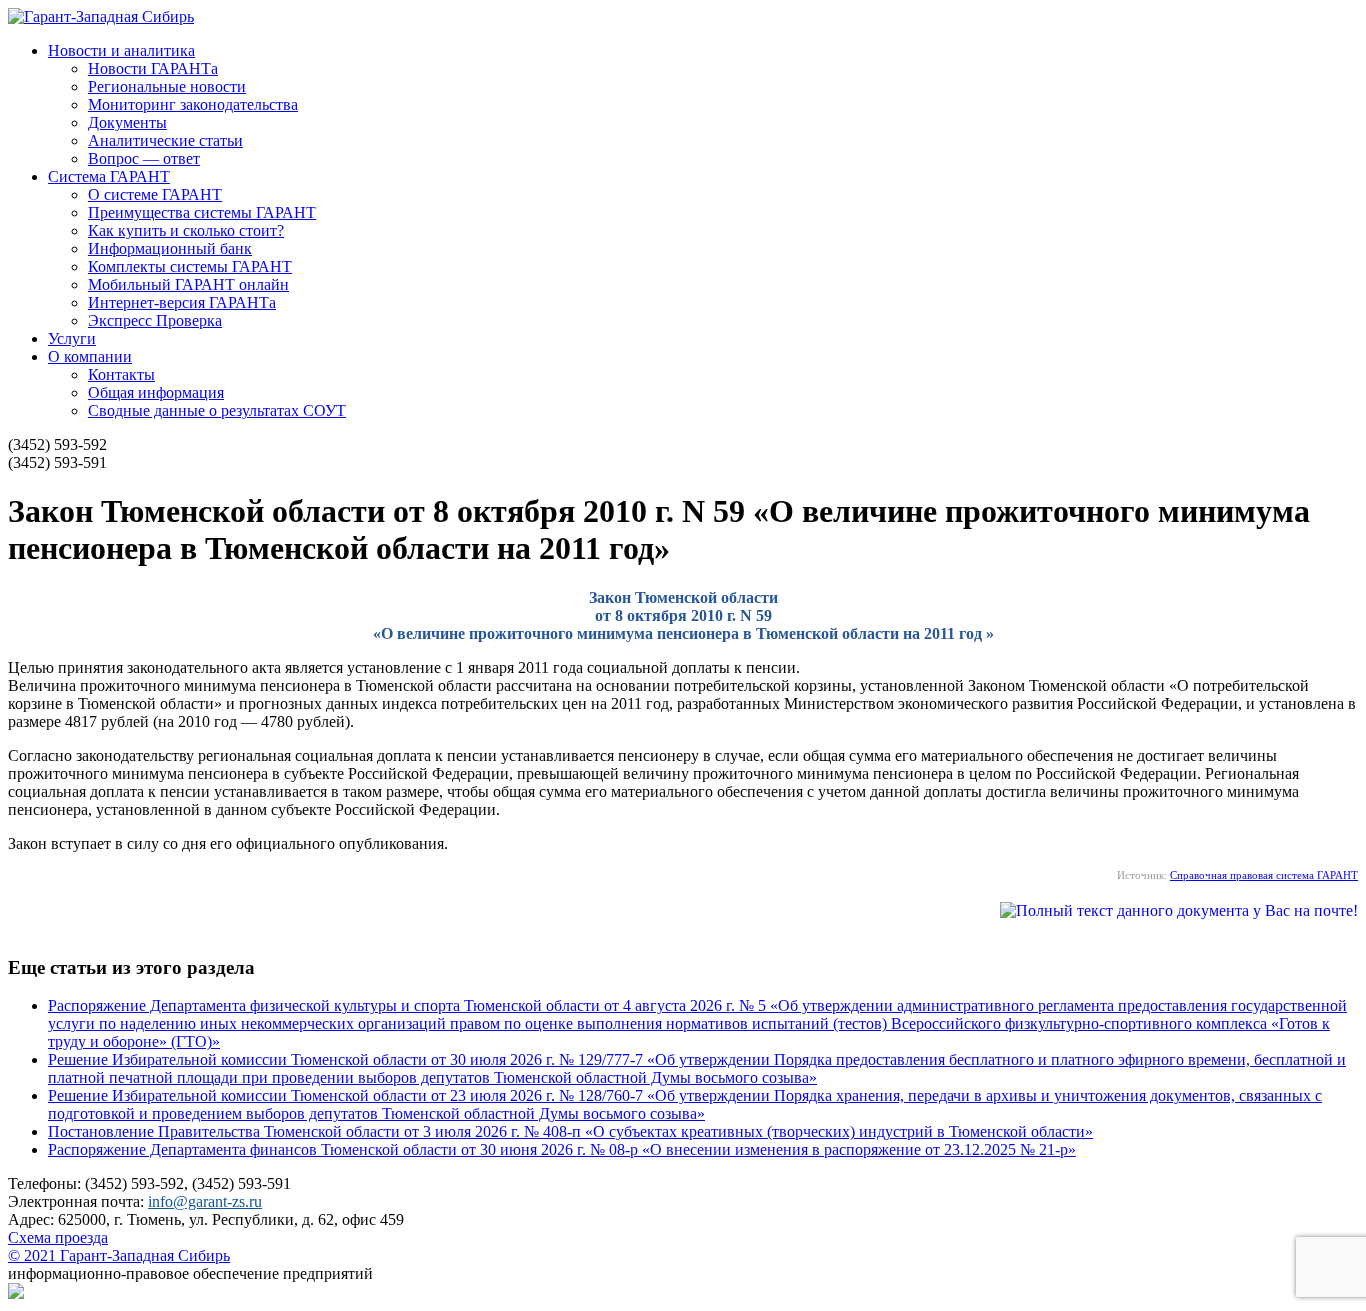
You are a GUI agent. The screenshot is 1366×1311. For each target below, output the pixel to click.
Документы (127, 122)
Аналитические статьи (165, 140)
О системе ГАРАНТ (155, 194)
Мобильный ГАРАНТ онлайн (188, 284)
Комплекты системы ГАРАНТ (190, 266)
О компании (90, 356)
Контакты (121, 374)
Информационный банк (170, 248)
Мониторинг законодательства (193, 104)
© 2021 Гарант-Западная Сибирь (119, 1255)
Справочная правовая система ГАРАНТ (1264, 875)
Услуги (72, 338)
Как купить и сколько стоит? (186, 230)
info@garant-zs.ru (205, 1201)
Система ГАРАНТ (109, 176)
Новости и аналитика (121, 50)
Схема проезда (58, 1237)
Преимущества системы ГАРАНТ (202, 212)
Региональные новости (167, 86)
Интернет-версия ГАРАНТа (182, 302)
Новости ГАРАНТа (153, 68)
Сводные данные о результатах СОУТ (217, 410)
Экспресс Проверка (155, 320)
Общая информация (156, 392)
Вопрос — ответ (144, 158)
